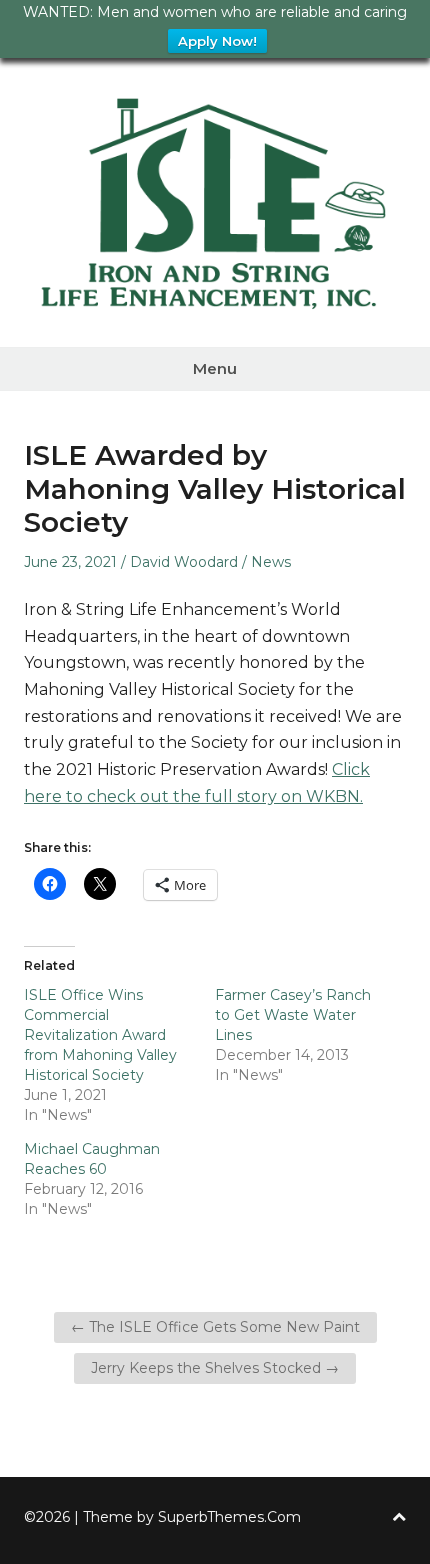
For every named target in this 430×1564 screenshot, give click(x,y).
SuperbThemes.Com (229, 1517)
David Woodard (184, 562)
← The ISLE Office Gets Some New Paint (215, 1327)
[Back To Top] (399, 1517)
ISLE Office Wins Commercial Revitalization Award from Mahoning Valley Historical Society (100, 1035)
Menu (215, 368)
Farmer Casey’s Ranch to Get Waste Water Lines (293, 1015)
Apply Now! (217, 41)
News (271, 562)
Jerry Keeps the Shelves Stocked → (215, 1368)
